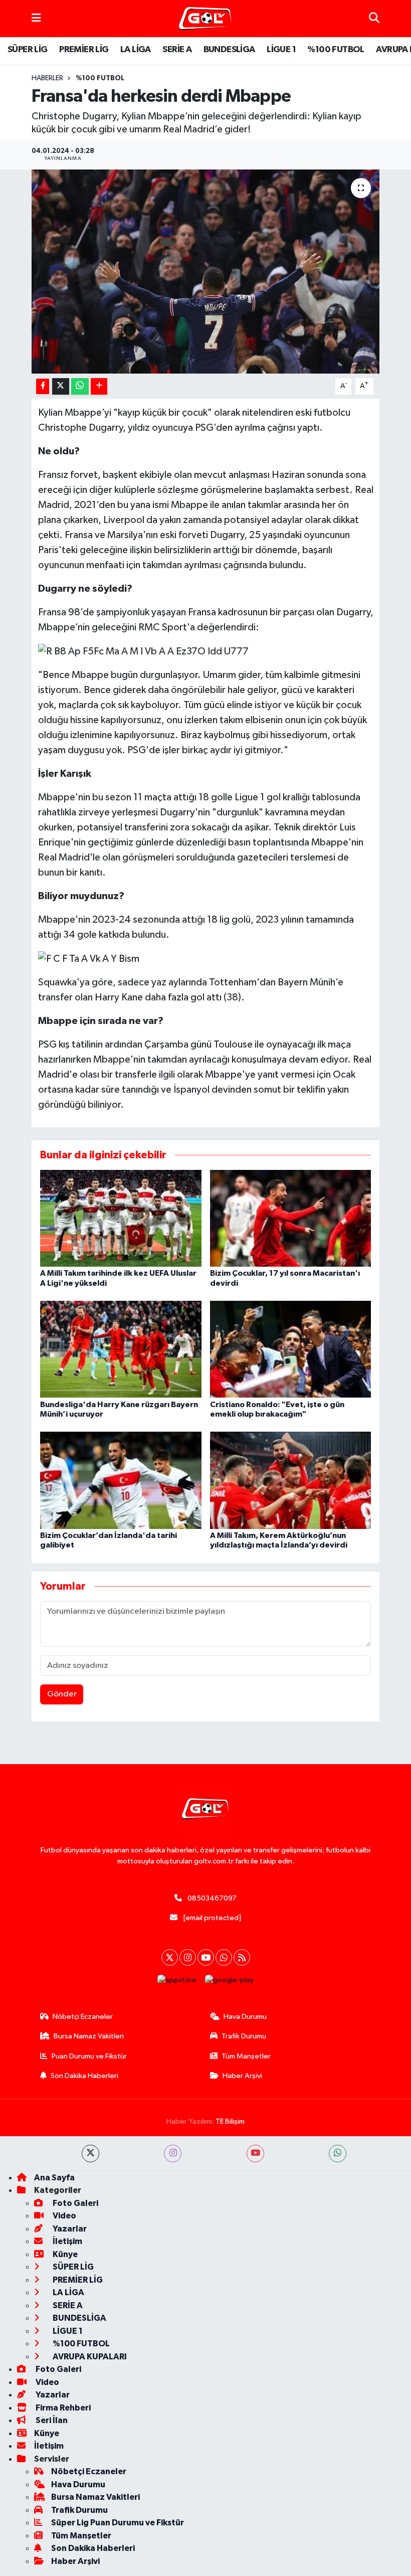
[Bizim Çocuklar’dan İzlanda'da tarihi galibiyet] (121, 1480)
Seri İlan (51, 2420)
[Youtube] (206, 1957)
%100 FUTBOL (336, 50)
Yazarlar (69, 2229)
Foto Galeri (75, 2203)
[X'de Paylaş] (61, 386)
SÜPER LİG (28, 50)
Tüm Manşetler (246, 2056)
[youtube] (255, 2154)
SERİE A (177, 50)
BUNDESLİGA (229, 50)
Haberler (47, 78)
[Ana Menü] (36, 18)
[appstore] (177, 1980)
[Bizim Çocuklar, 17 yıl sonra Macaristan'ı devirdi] (291, 1218)
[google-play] (230, 1980)
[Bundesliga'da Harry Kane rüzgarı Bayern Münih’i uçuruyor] (121, 1349)
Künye (64, 2254)
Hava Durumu (245, 2017)
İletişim (67, 2241)
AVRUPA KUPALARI (89, 2357)
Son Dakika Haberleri (84, 2076)
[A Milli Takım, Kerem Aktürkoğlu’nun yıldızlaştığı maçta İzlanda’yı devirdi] (291, 1480)
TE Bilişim (230, 2121)
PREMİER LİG (84, 50)
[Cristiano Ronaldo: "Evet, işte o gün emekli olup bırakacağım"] (291, 1349)
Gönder (62, 1694)
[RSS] (242, 1957)
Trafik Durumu (244, 2036)
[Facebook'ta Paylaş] (43, 386)
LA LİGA (136, 50)
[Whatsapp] (224, 1957)
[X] (170, 1957)
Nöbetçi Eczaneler (83, 2017)
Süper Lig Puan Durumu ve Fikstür (118, 2523)
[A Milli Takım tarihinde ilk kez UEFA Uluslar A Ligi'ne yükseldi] (121, 1218)
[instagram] (173, 2154)
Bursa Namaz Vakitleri (89, 2036)
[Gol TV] (205, 19)
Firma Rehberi (62, 2408)
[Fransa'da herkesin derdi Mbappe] (206, 272)
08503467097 (212, 1898)
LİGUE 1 (281, 50)
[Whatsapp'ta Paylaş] (80, 386)
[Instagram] (188, 1957)
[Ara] (374, 18)
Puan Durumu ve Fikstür (89, 2056)
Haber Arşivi (242, 2076)
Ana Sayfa (54, 2178)
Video (64, 2216)
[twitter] (90, 2154)
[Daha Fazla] (99, 386)
